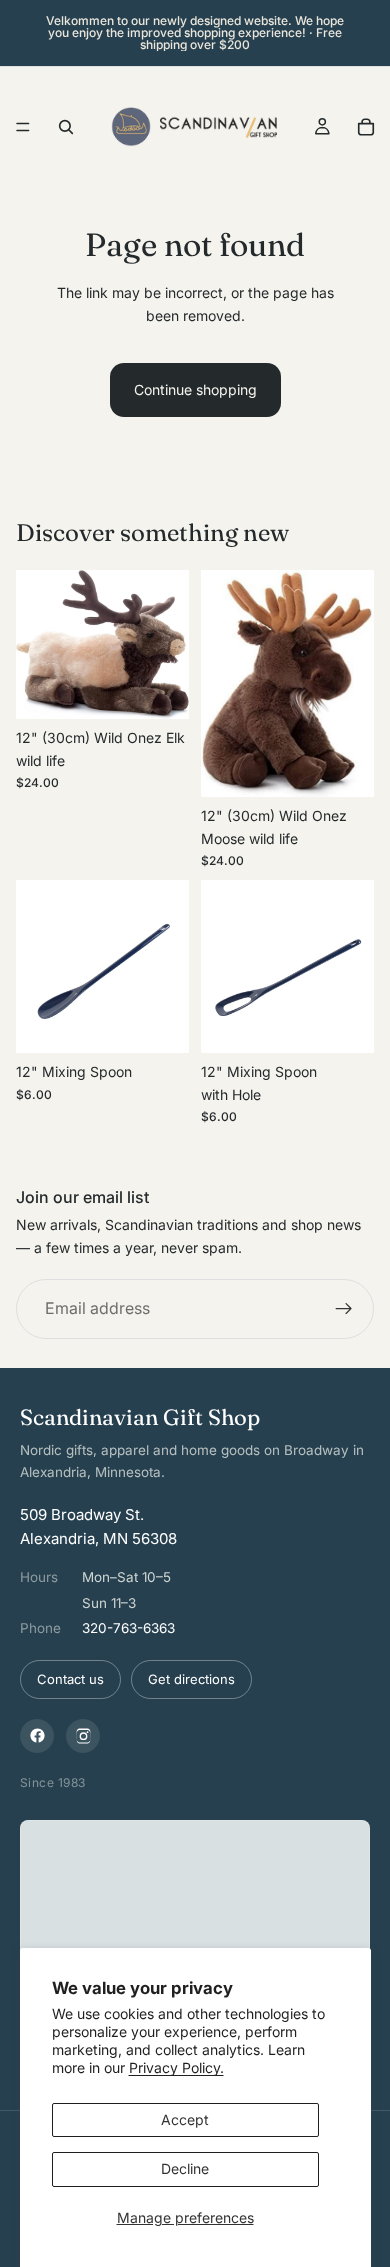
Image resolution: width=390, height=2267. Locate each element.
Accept (185, 2119)
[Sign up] (344, 1310)
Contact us (70, 1679)
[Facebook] (37, 1736)
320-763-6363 (128, 1628)
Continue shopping (195, 389)
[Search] (66, 127)
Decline (185, 2168)
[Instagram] (83, 1736)
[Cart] (366, 127)
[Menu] (23, 127)
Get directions (191, 1679)
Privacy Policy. (176, 2067)
